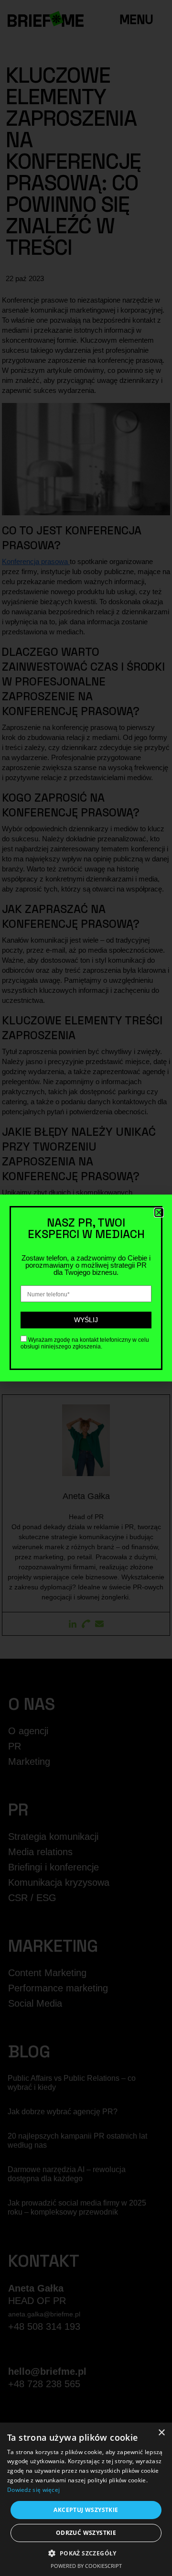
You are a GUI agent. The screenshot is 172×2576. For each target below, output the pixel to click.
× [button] (161, 2433)
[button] (86, 2553)
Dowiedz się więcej (33, 2490)
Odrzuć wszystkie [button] (86, 2533)
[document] (86, 1288)
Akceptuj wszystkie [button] (86, 2510)
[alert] (86, 2499)
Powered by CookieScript (86, 2566)
